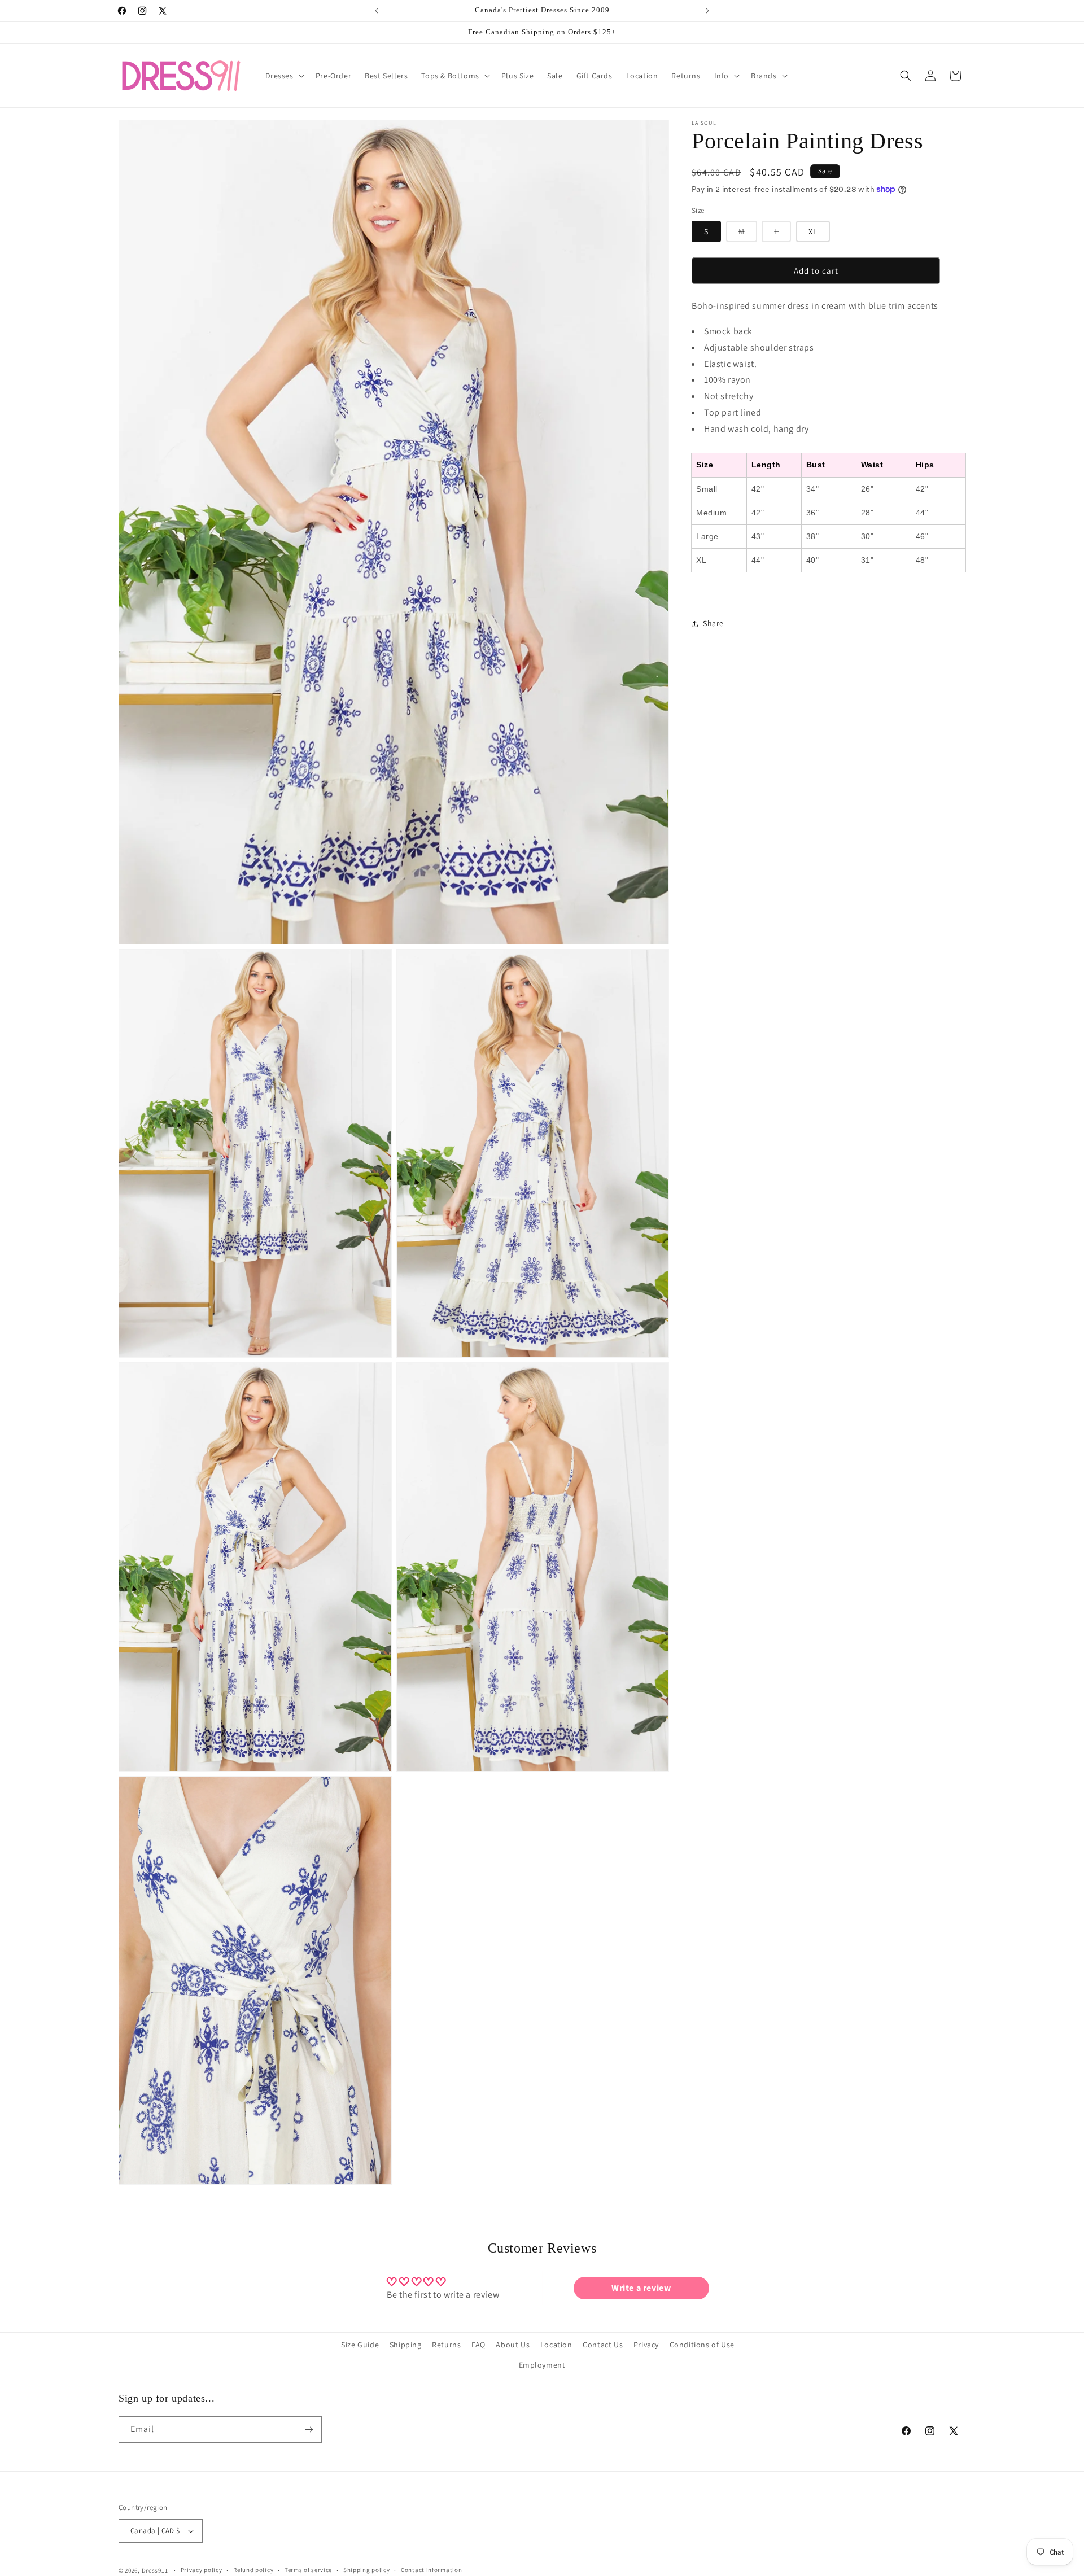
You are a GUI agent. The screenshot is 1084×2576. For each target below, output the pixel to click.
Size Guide (360, 2345)
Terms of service (308, 2570)
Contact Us (603, 2345)
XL (813, 231)
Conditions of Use (702, 2345)
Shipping (406, 2345)
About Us (513, 2345)
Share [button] (713, 623)
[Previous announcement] (377, 11)
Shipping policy (367, 2570)
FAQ (478, 2345)
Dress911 (155, 2570)
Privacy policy (202, 2570)
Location (556, 2345)
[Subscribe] (309, 2430)
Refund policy (253, 2570)
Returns (446, 2345)
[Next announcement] (707, 11)
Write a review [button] (641, 2288)
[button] (284, 76)
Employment (542, 2365)
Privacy (646, 2345)
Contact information (431, 2570)
